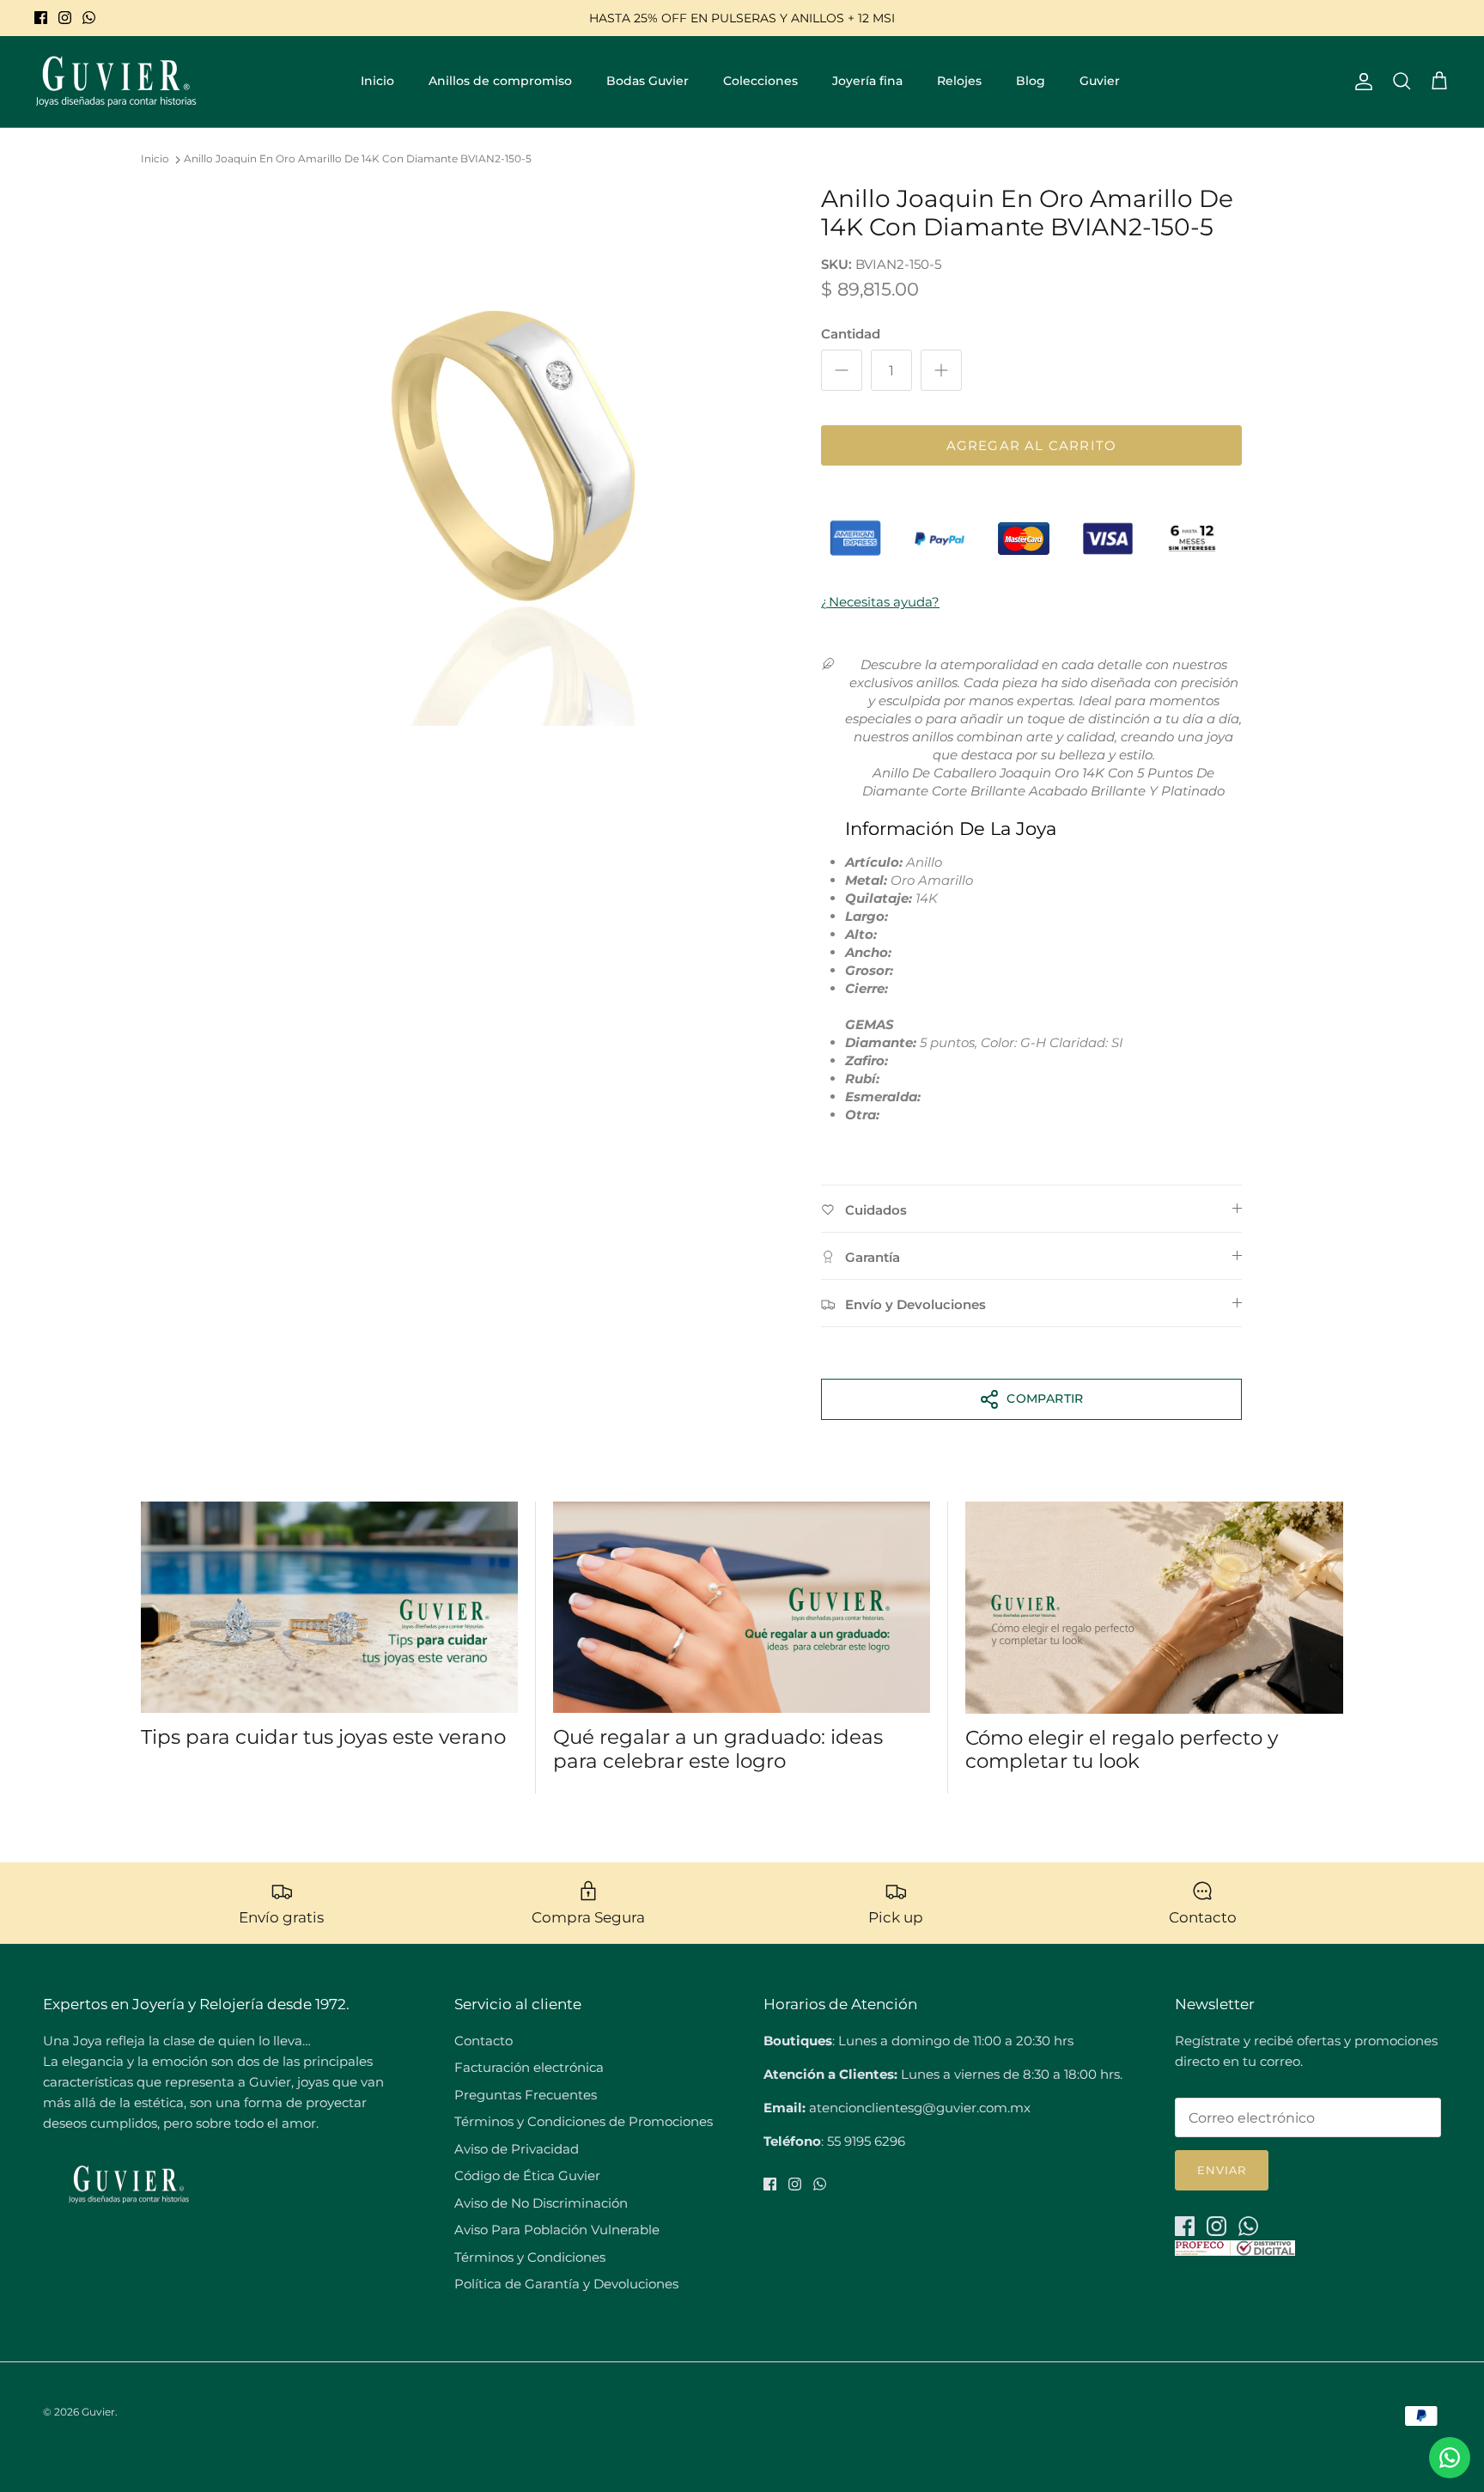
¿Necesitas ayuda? (880, 602)
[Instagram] (65, 18)
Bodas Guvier (648, 81)
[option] (513, 455)
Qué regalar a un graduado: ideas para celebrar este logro (718, 1749)
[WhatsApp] (89, 18)
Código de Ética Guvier (527, 2175)
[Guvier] (116, 82)
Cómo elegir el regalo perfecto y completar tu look (1122, 1750)
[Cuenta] (1360, 82)
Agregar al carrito (1032, 445)
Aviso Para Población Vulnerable (557, 2230)
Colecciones (760, 81)
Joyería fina (867, 81)
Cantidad (851, 334)
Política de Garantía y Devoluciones (566, 2284)
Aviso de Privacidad (517, 2149)
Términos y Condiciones (530, 2257)
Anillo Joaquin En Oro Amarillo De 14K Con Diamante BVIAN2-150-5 (358, 159)
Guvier (1100, 81)
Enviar (1222, 2170)
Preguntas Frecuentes (526, 2095)
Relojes (959, 81)
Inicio (377, 81)
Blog (1031, 81)
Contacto (484, 2041)
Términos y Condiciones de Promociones (584, 2121)
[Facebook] (41, 18)
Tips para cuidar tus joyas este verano (323, 1737)
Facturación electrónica (529, 2067)
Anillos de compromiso (500, 81)
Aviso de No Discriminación (541, 2203)
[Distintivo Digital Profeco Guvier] (1235, 2251)
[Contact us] (1450, 2458)
